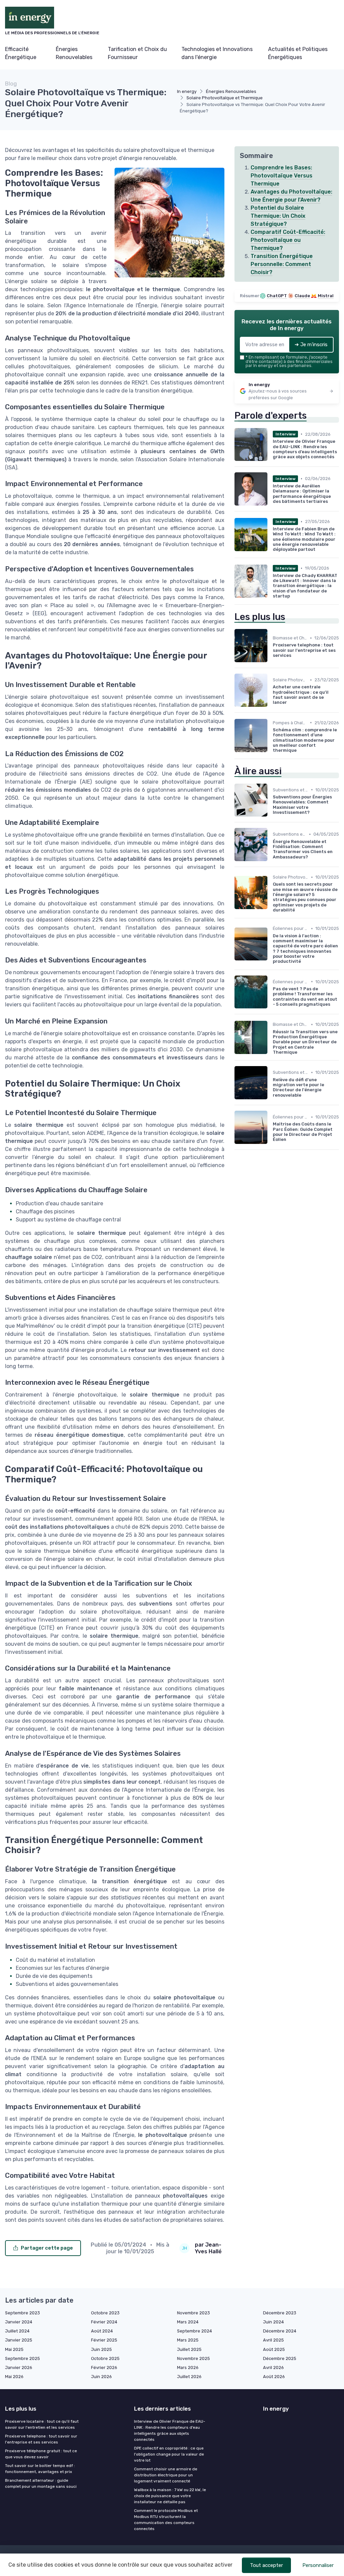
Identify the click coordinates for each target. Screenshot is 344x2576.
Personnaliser (318, 2565)
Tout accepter (266, 2565)
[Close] (294, 1271)
